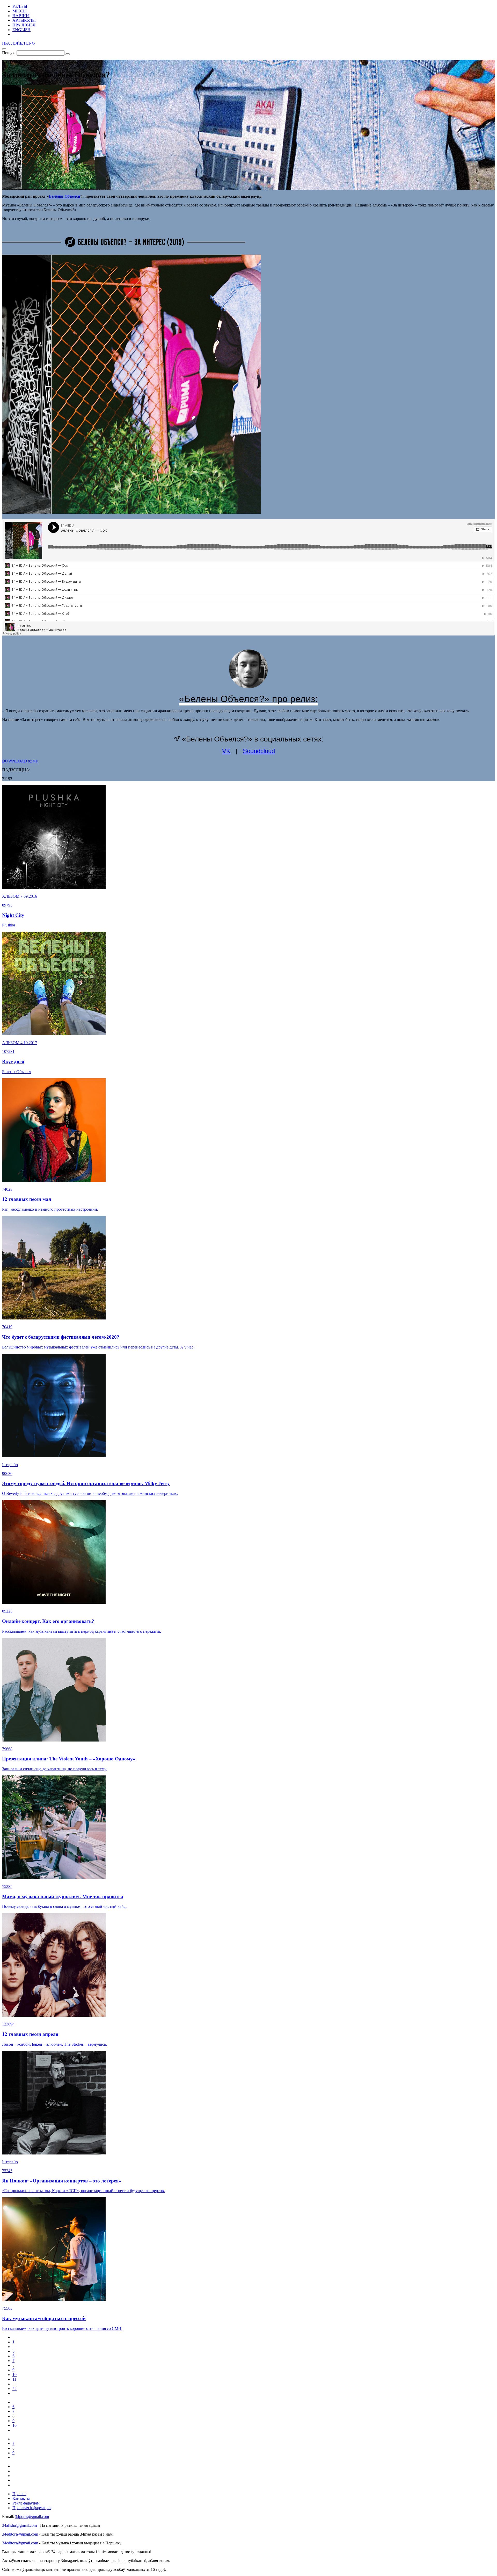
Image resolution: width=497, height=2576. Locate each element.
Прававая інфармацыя (32, 2508)
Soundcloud (259, 751)
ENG (31, 43)
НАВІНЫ (21, 16)
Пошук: (9, 53)
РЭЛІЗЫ (20, 6)
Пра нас (19, 2494)
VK (226, 751)
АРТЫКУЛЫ (24, 20)
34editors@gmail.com (20, 2534)
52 (14, 2389)
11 (14, 2379)
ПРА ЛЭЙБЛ (24, 25)
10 (14, 2375)
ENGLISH (21, 30)
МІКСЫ (20, 11)
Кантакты (21, 2498)
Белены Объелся (65, 196)
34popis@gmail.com (32, 2517)
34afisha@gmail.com (19, 2525)
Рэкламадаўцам (26, 2503)
